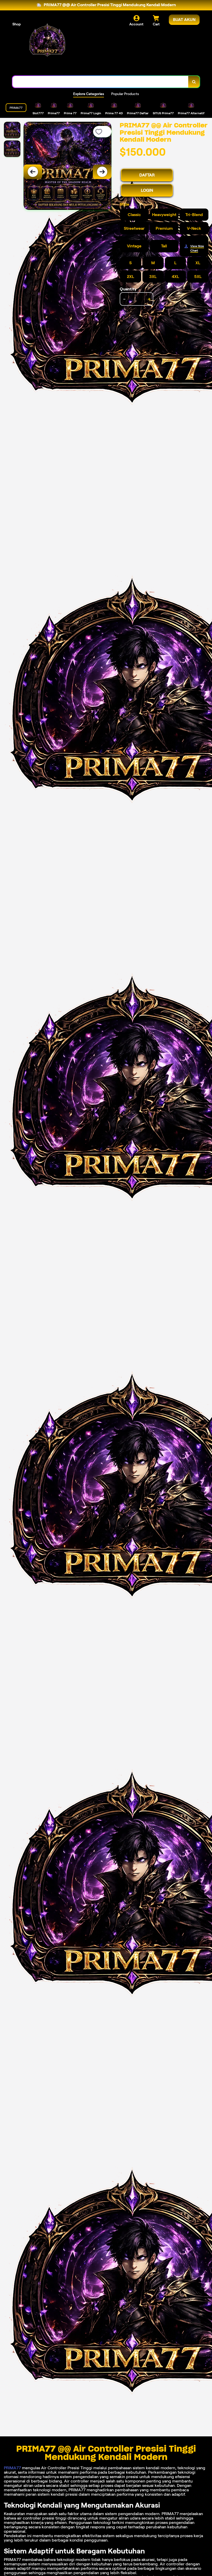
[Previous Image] (33, 172)
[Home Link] (47, 44)
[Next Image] (102, 172)
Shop (17, 24)
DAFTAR (147, 175)
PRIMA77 (12, 2468)
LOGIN (147, 190)
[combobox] (100, 82)
